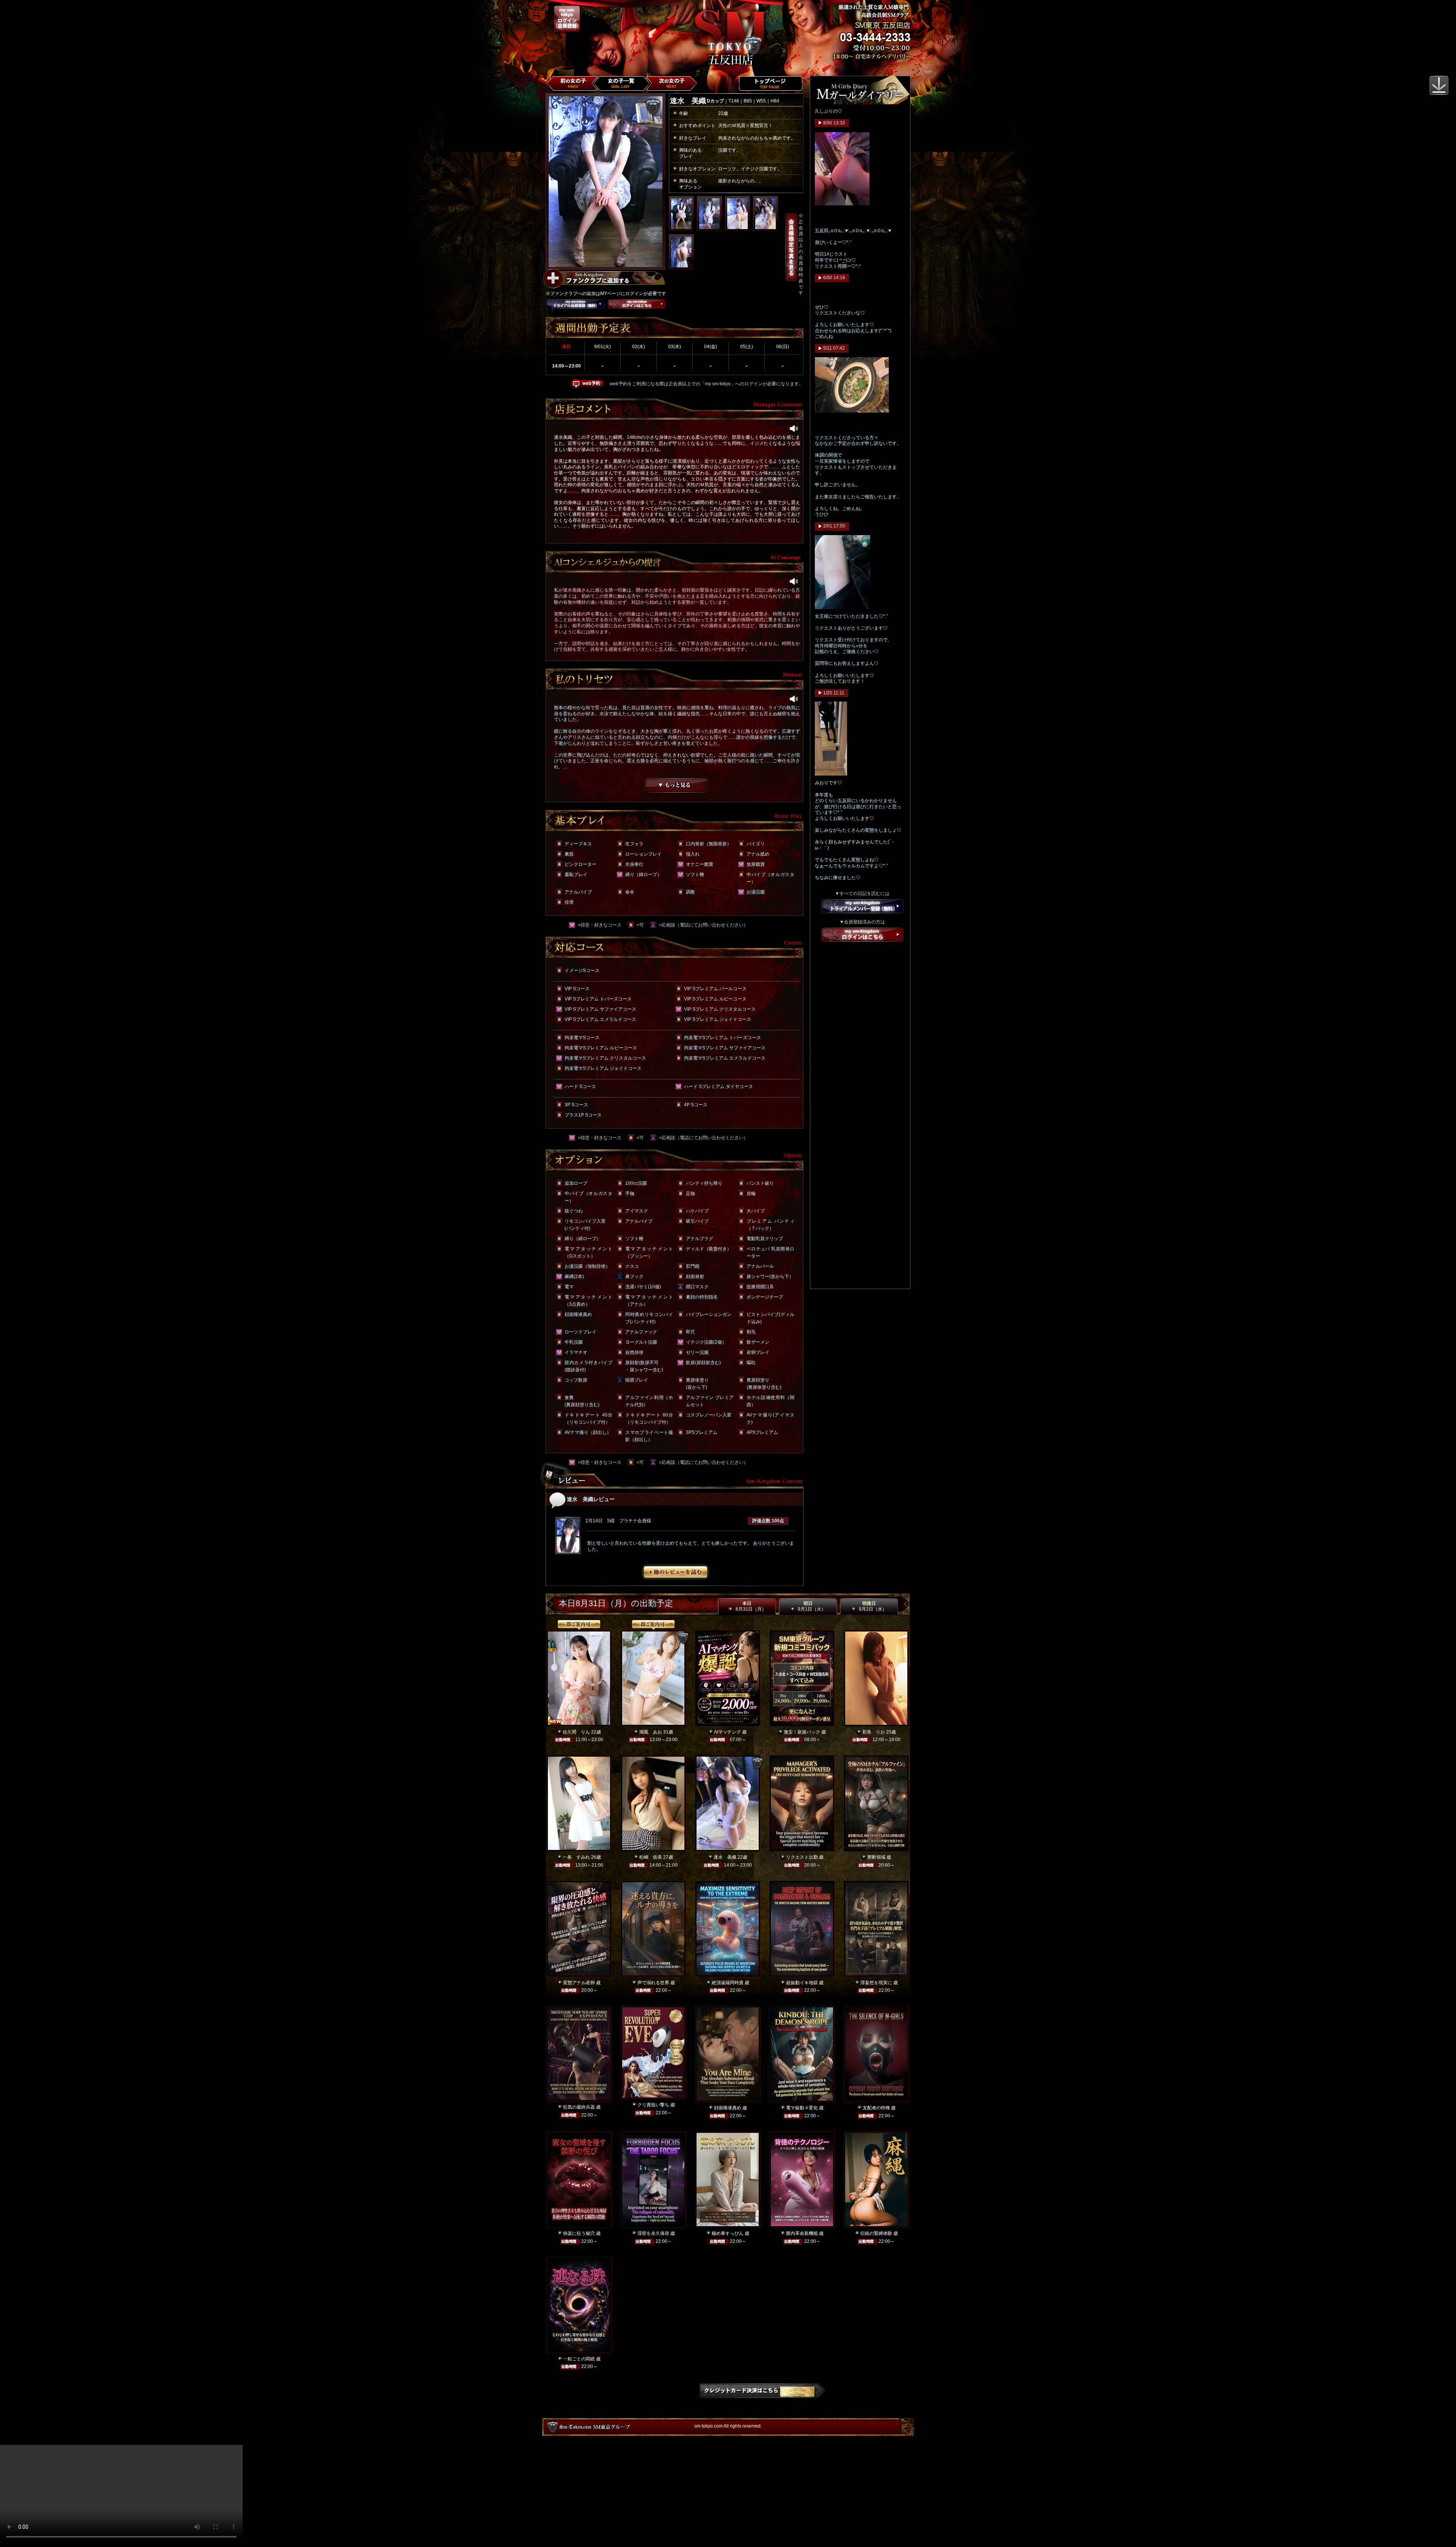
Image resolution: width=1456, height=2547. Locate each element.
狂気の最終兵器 (579, 2107)
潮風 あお (651, 1732)
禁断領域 (876, 1857)
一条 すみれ (576, 1857)
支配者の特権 (876, 2108)
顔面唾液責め (728, 2108)
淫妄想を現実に (876, 1983)
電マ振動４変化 (802, 2108)
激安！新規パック (802, 1732)
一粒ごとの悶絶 (579, 2359)
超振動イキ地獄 (802, 1983)
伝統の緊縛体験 (876, 2233)
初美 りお (874, 1732)
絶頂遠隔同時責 (728, 1983)
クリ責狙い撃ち (653, 2105)
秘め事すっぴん (728, 2233)
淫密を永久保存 (653, 2233)
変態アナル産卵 (579, 1983)
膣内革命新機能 (802, 2233)
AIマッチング (727, 1732)
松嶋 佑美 (651, 1857)
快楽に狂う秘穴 (579, 2233)
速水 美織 (725, 1857)
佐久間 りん (576, 1732)
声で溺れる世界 (653, 1983)
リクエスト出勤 (802, 1857)
